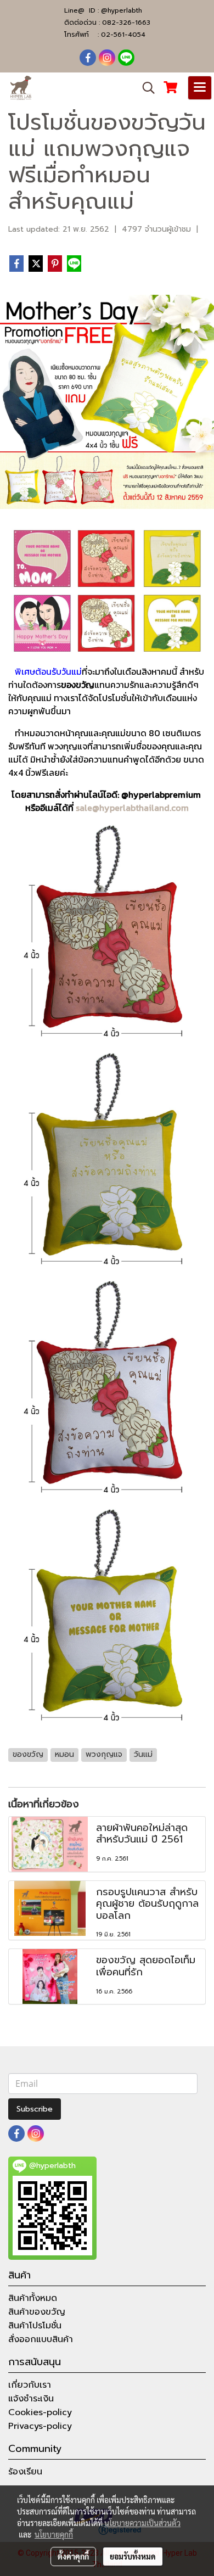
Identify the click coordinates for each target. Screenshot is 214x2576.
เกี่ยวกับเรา (30, 2385)
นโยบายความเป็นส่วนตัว (142, 2523)
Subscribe (35, 2109)
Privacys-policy (40, 2426)
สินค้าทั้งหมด (33, 2298)
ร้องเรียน (25, 2472)
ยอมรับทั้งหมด (133, 2556)
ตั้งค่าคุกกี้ (73, 2556)
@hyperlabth (122, 10)
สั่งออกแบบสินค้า (41, 2339)
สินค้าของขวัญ (37, 2312)
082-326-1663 (126, 23)
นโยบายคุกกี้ (54, 2534)
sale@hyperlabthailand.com (132, 808)
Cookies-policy (40, 2412)
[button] (145, 88)
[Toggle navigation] (200, 88)
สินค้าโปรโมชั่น (35, 2326)
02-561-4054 (123, 35)
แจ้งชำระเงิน (31, 2399)
